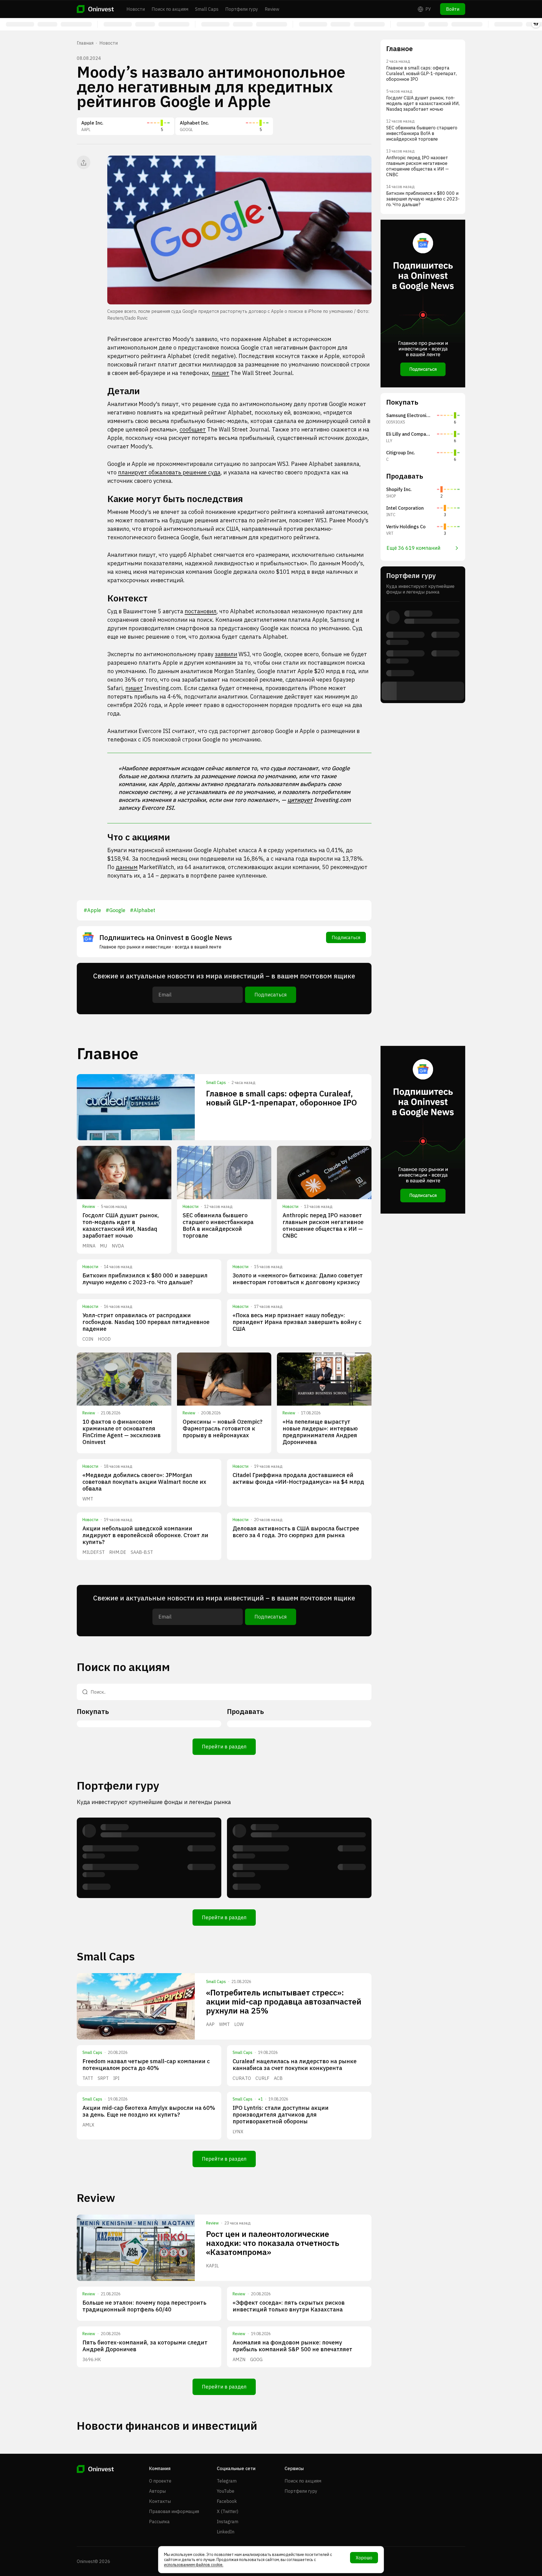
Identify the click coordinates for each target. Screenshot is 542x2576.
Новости (136, 9)
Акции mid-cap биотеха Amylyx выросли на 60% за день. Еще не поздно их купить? (149, 2111)
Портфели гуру (242, 9)
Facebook (227, 2501)
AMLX (88, 2125)
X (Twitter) (228, 2511)
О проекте (160, 2481)
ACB (278, 2078)
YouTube (226, 2491)
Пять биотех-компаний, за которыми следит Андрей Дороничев (145, 2346)
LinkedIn (226, 2532)
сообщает (193, 429)
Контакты (160, 2501)
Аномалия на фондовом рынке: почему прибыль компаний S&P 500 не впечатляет (292, 2346)
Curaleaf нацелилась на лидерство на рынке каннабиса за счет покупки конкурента (295, 2064)
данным (127, 867)
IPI (116, 2078)
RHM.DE (118, 1552)
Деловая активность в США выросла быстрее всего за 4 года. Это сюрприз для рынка (296, 1532)
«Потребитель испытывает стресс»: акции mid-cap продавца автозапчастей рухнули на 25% (284, 2002)
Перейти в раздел (224, 1747)
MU (104, 1246)
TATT (88, 2078)
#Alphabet (143, 910)
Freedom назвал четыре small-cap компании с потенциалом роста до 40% (146, 2064)
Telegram (227, 2481)
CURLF (262, 2078)
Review (272, 9)
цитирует (300, 800)
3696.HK (92, 2359)
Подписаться (346, 937)
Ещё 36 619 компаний (413, 548)
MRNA (89, 1246)
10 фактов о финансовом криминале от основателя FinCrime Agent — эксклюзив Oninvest (122, 1432)
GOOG (256, 2359)
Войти (453, 9)
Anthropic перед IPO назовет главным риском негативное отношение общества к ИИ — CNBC (323, 1225)
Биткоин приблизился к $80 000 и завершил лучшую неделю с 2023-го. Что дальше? (145, 1279)
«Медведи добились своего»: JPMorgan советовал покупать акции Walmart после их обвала (144, 1482)
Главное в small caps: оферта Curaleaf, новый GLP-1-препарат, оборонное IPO (281, 1098)
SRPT (103, 2078)
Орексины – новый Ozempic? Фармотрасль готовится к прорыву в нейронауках (223, 1428)
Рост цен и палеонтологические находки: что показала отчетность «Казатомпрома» (273, 2243)
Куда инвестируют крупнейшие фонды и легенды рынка (154, 1802)
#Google (115, 910)
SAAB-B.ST (142, 1552)
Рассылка (159, 2522)
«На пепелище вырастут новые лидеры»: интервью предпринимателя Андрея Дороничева (320, 1432)
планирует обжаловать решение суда (169, 472)
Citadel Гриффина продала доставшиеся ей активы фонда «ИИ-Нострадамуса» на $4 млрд (298, 1478)
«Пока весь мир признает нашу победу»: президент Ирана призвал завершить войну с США (297, 1322)
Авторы (157, 2491)
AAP (210, 2024)
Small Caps (207, 9)
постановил (201, 611)
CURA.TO (242, 2078)
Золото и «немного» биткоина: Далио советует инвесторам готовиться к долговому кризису (298, 1279)
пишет (220, 373)
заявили (226, 654)
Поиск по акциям (170, 9)
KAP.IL (212, 2266)
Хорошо (364, 2558)
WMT (88, 1499)
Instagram (228, 2522)
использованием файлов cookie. (194, 2565)
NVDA (118, 1246)
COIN (88, 1339)
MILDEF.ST (94, 1552)
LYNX (238, 2132)
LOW (239, 2024)
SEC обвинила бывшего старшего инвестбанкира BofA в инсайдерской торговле (218, 1225)
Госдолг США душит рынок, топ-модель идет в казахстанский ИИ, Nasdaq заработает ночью (121, 1225)
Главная (85, 43)
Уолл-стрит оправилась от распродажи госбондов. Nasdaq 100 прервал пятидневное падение (146, 1322)
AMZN (239, 2359)
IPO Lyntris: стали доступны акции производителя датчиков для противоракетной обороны (281, 2114)
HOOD (104, 1339)
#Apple (92, 910)
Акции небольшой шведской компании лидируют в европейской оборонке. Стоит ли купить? (145, 1535)
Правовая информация (174, 2511)
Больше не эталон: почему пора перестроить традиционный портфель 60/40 (144, 2306)
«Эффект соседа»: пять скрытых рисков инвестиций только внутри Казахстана (289, 2306)
